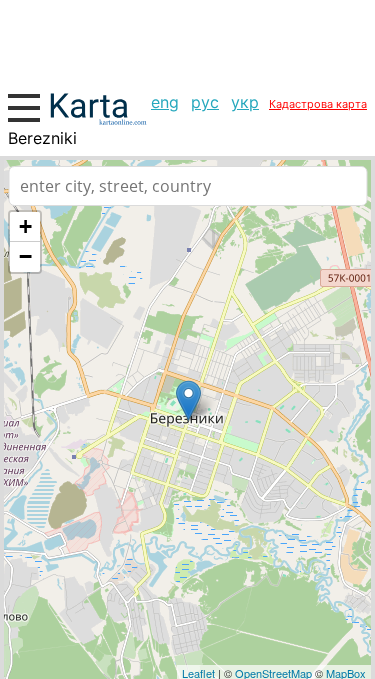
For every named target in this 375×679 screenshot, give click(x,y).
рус (205, 102)
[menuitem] (165, 102)
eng (165, 102)
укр (245, 102)
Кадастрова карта (318, 104)
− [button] (25, 256)
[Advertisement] (187, 40)
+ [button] (25, 226)
